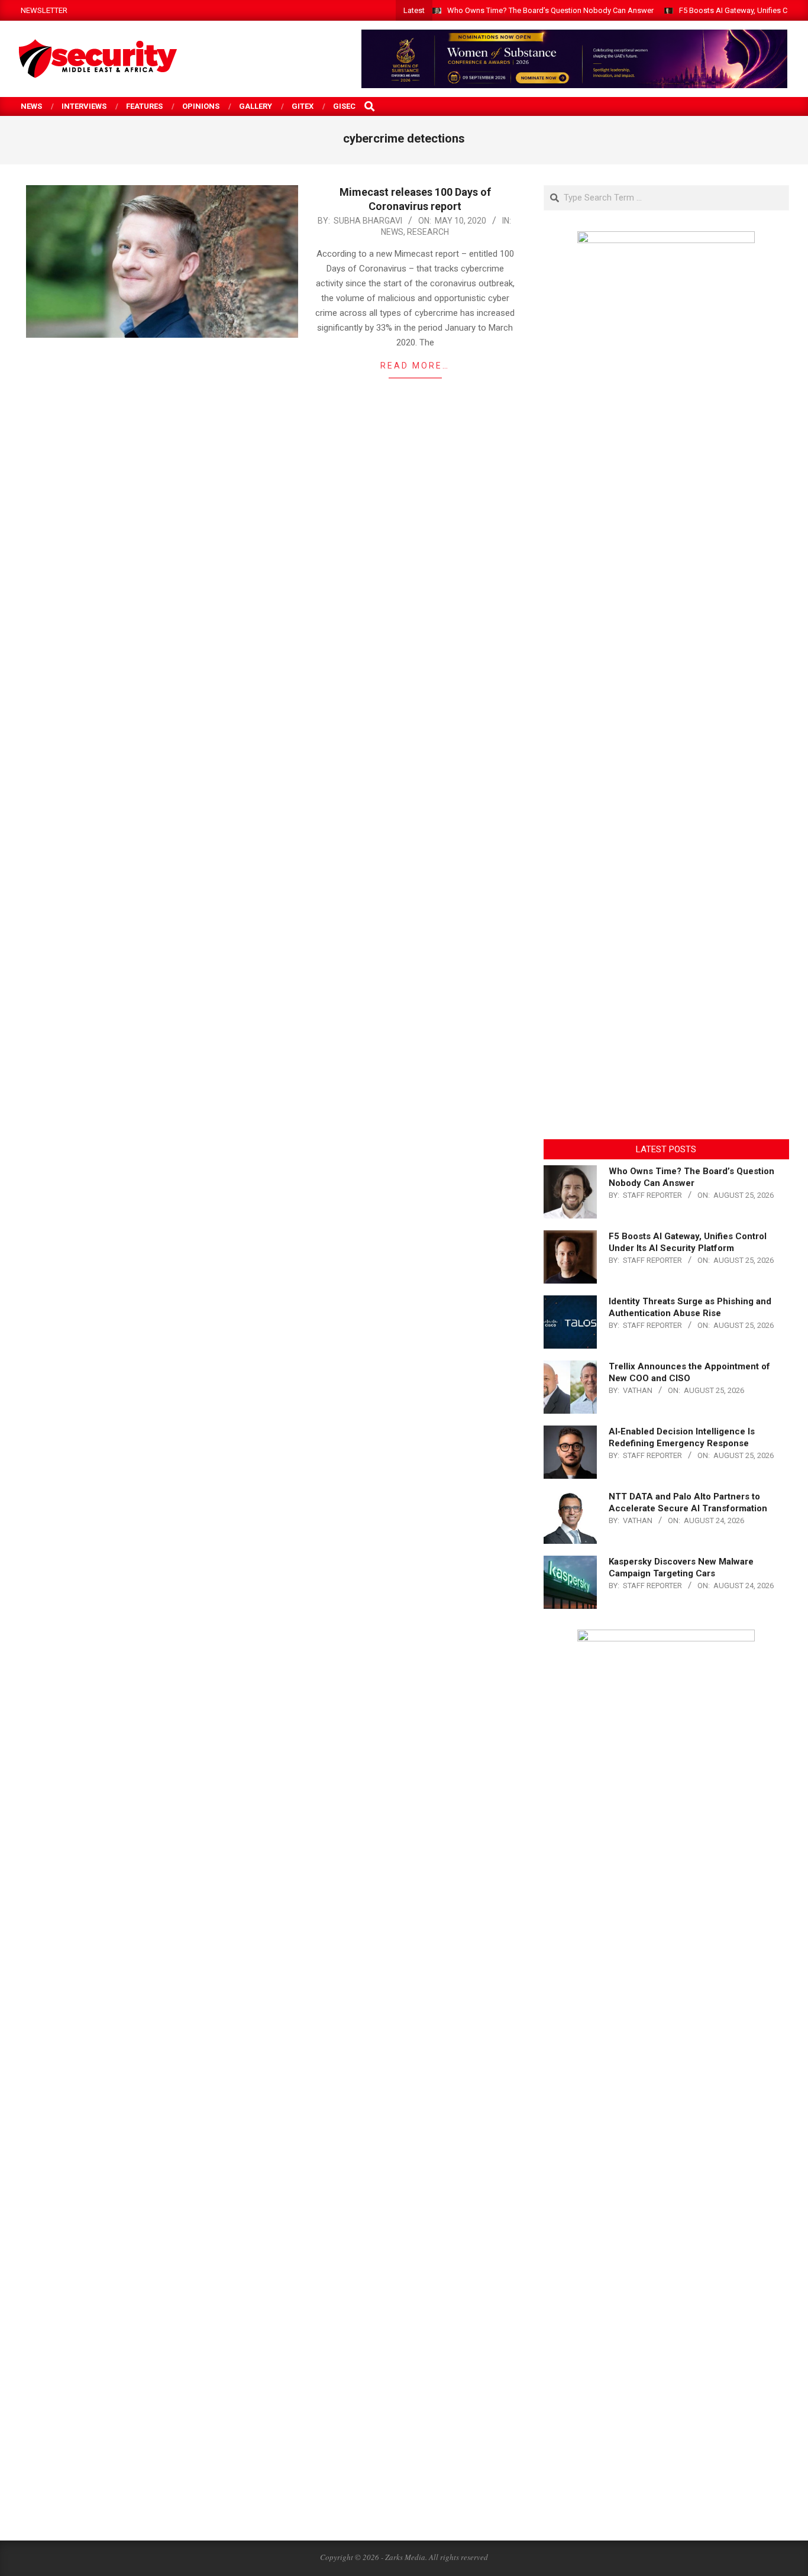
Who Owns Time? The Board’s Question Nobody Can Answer (550, 10)
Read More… (415, 366)
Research (428, 232)
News (392, 232)
